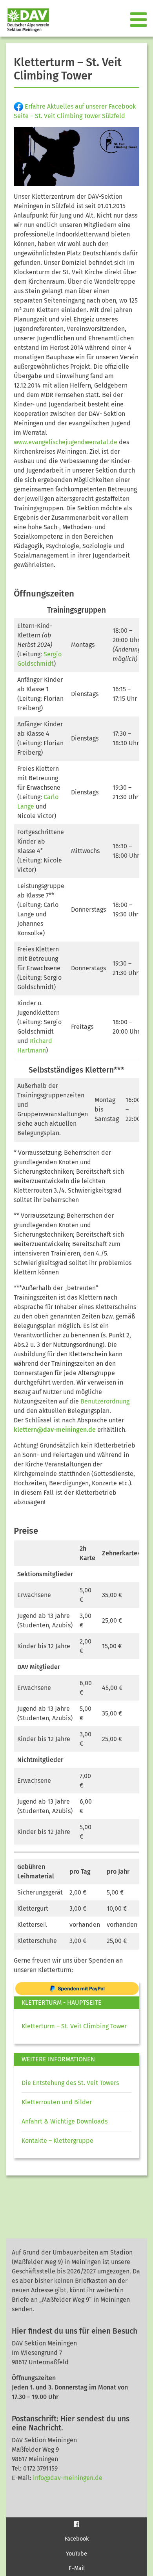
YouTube (76, 2554)
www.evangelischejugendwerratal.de (66, 442)
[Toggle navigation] (139, 20)
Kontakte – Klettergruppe (57, 2141)
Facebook (77, 2539)
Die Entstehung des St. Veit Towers (70, 2083)
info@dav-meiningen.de (68, 2478)
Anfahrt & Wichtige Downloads (65, 2121)
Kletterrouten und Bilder (57, 2102)
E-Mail (77, 2568)
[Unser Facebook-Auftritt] (76, 2524)
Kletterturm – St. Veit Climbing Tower (74, 2026)
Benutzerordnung (105, 1401)
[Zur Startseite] (25, 20)
